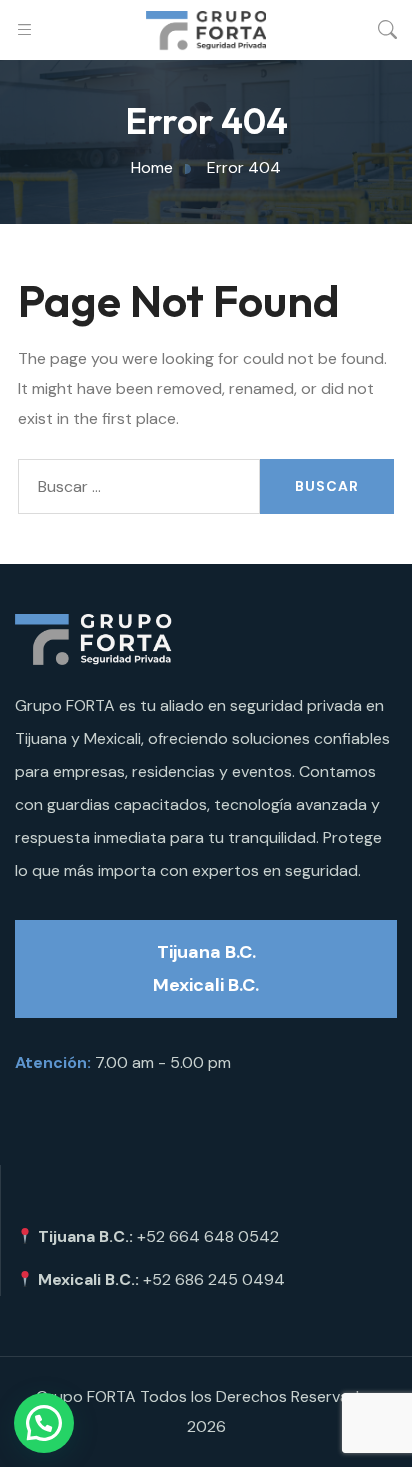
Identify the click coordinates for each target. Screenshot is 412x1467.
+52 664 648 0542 (208, 1236)
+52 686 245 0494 (214, 1279)
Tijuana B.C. (206, 952)
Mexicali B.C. (206, 985)
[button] (44, 1423)
